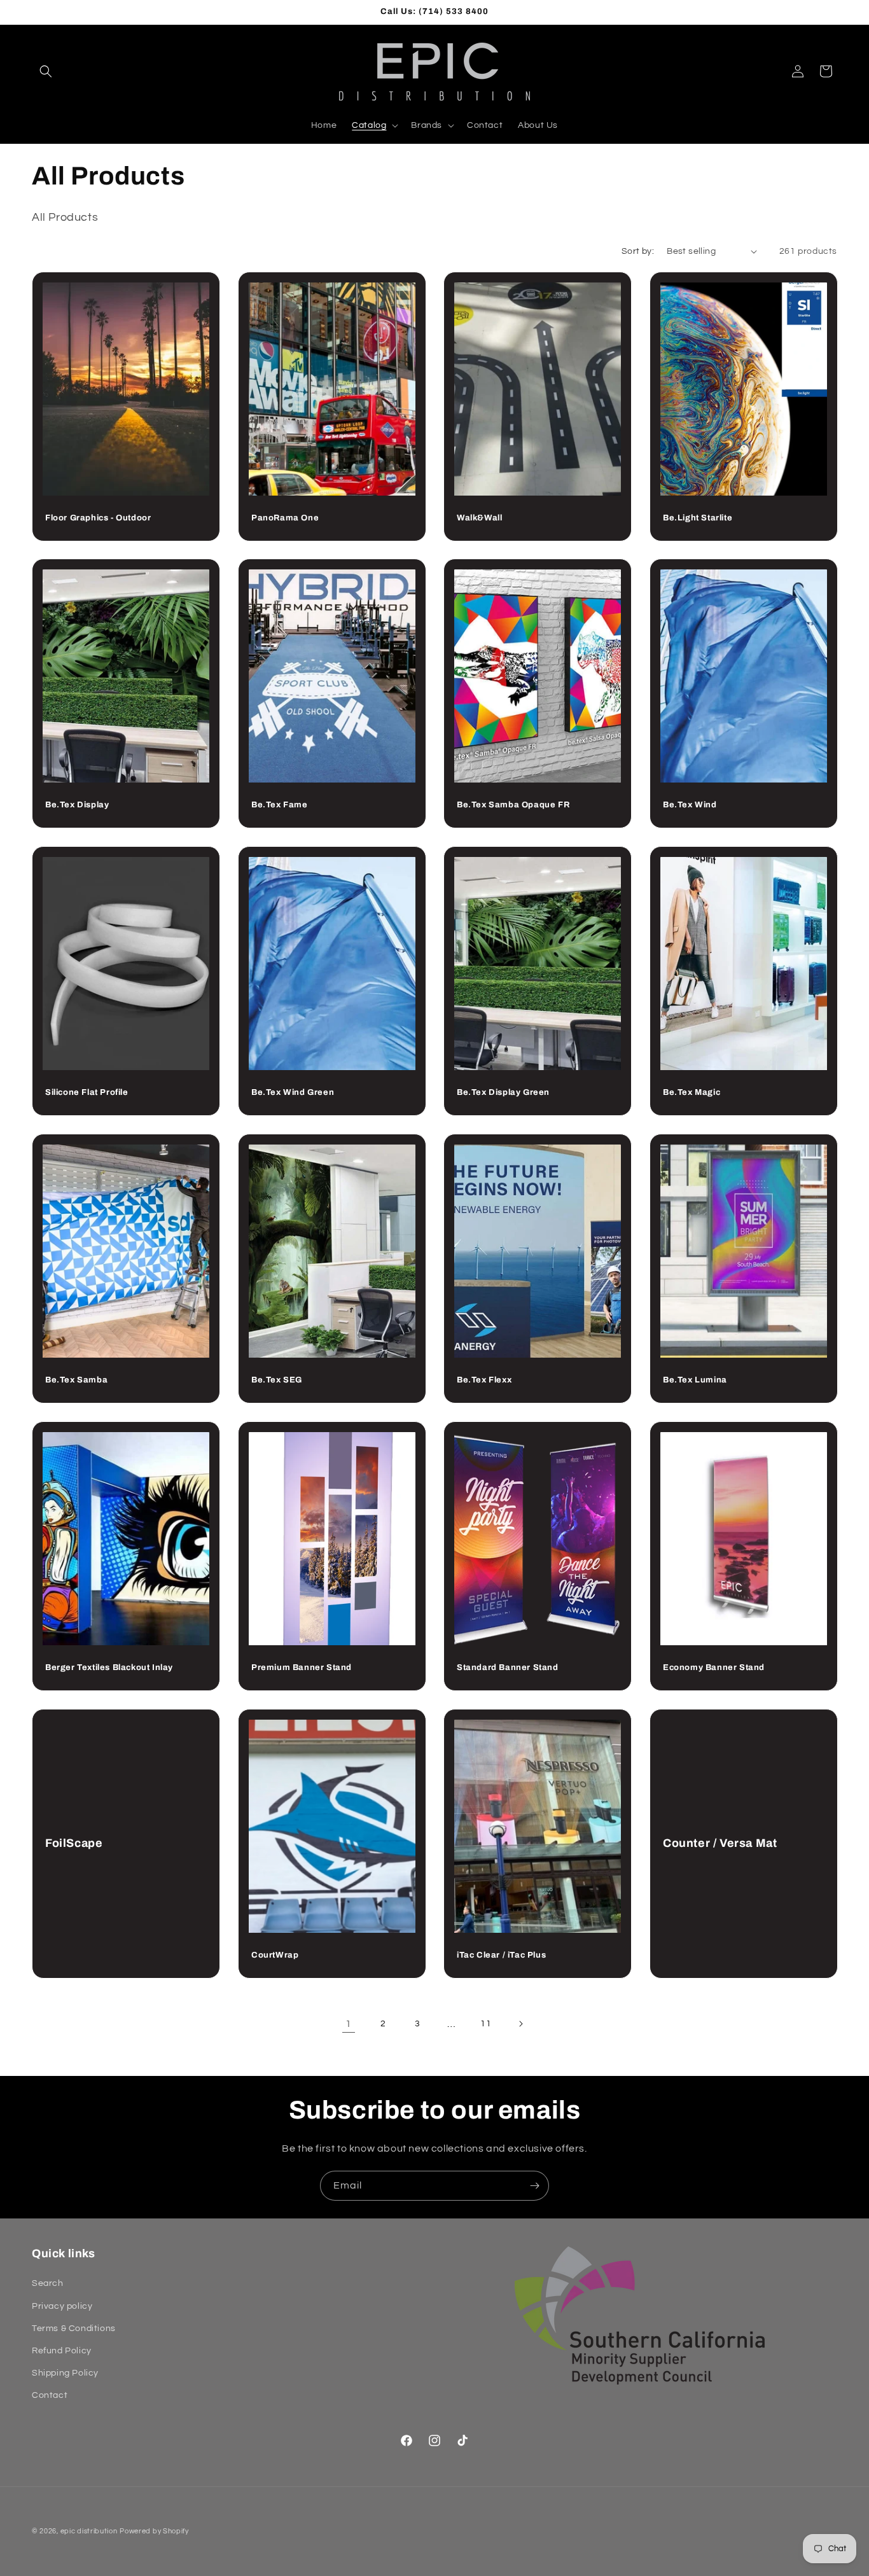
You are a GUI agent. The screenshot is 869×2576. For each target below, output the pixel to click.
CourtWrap (275, 1954)
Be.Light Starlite (698, 518)
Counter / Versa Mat (720, 1843)
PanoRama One (285, 518)
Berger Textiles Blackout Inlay (109, 1667)
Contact (50, 2395)
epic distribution (89, 2531)
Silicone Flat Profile (87, 1092)
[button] (46, 71)
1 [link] (349, 2024)
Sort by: (638, 251)
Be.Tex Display (77, 805)
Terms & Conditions (74, 2329)
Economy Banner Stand (714, 1667)
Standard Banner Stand (508, 1667)
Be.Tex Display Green (503, 1092)
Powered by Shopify (154, 2531)
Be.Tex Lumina (695, 1380)
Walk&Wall (479, 518)
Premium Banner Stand (302, 1667)
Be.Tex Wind (690, 805)
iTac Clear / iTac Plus (501, 1954)
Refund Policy (62, 2351)
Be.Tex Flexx (484, 1380)
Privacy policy (62, 2306)
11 (486, 2024)
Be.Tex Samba (76, 1380)
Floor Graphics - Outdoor (98, 518)
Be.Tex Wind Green (293, 1092)
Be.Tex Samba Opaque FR (513, 805)
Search (48, 2283)
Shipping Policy (65, 2373)
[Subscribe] (534, 2186)
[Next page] (520, 2024)
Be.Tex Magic (692, 1092)
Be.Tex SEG (277, 1380)
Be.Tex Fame (280, 805)
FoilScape (74, 1843)
